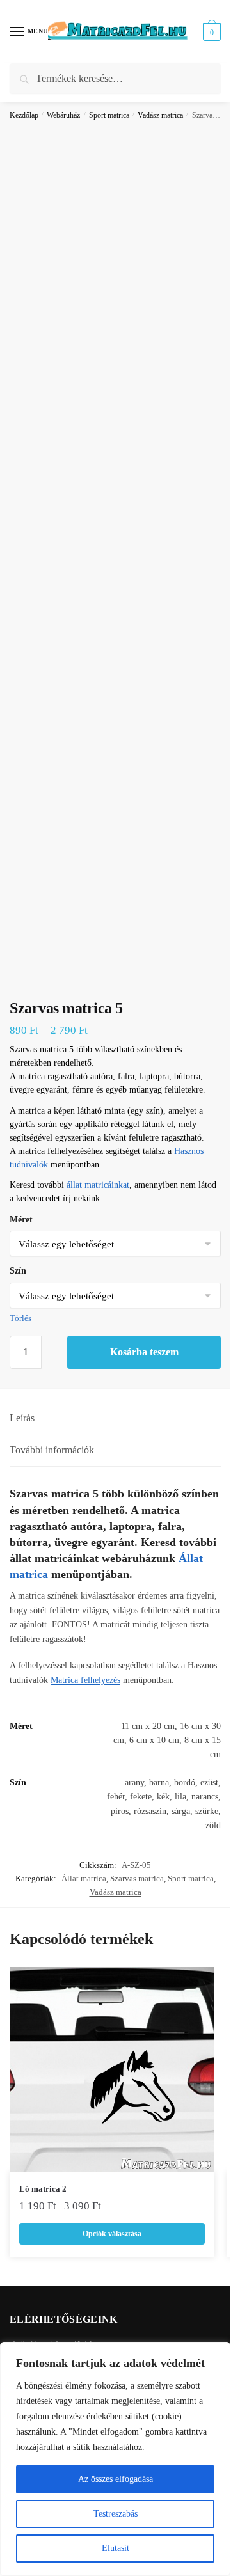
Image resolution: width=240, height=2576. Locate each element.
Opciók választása (112, 2234)
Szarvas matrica (137, 1878)
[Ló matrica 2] (112, 2069)
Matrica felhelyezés (85, 1680)
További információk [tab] (52, 1450)
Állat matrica (84, 1878)
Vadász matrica (160, 115)
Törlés (20, 1318)
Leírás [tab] (22, 1418)
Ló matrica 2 (43, 2189)
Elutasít (116, 2548)
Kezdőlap (24, 115)
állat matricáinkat (98, 1185)
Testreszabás (116, 2514)
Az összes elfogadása (116, 2479)
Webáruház (63, 115)
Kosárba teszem (144, 1352)
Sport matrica (109, 115)
